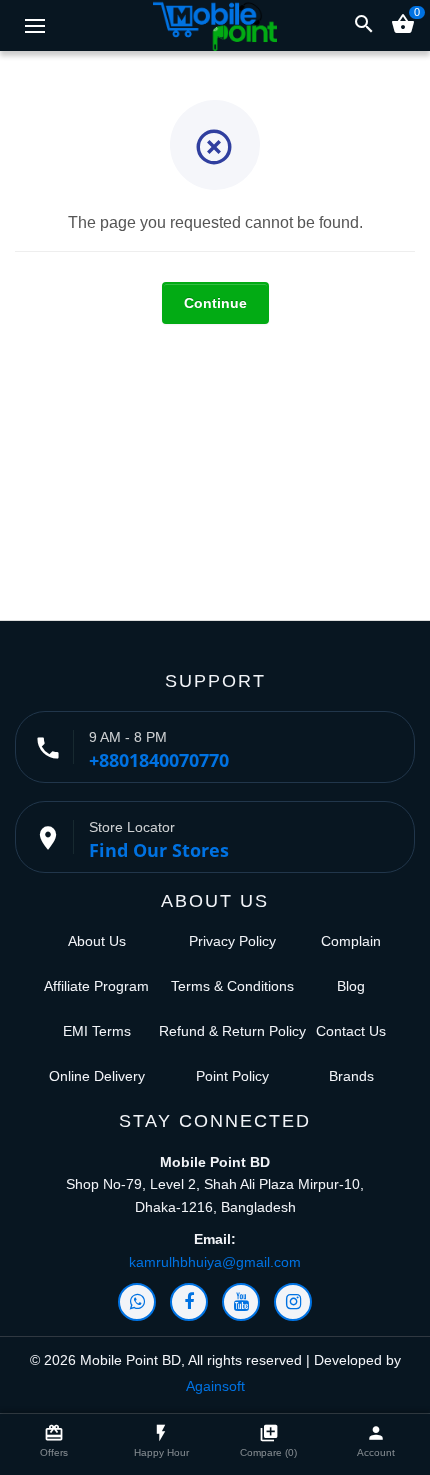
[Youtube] (241, 1302)
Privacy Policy (232, 941)
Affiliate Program (96, 986)
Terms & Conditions (232, 986)
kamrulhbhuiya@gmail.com (215, 1262)
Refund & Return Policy (232, 1031)
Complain (351, 941)
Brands (351, 1076)
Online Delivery (97, 1076)
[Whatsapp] (137, 1302)
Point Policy (232, 1076)
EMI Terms (97, 1031)
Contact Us (351, 1031)
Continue (215, 303)
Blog (351, 986)
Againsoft (215, 1386)
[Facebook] (189, 1302)
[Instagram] (293, 1302)
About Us (97, 941)
